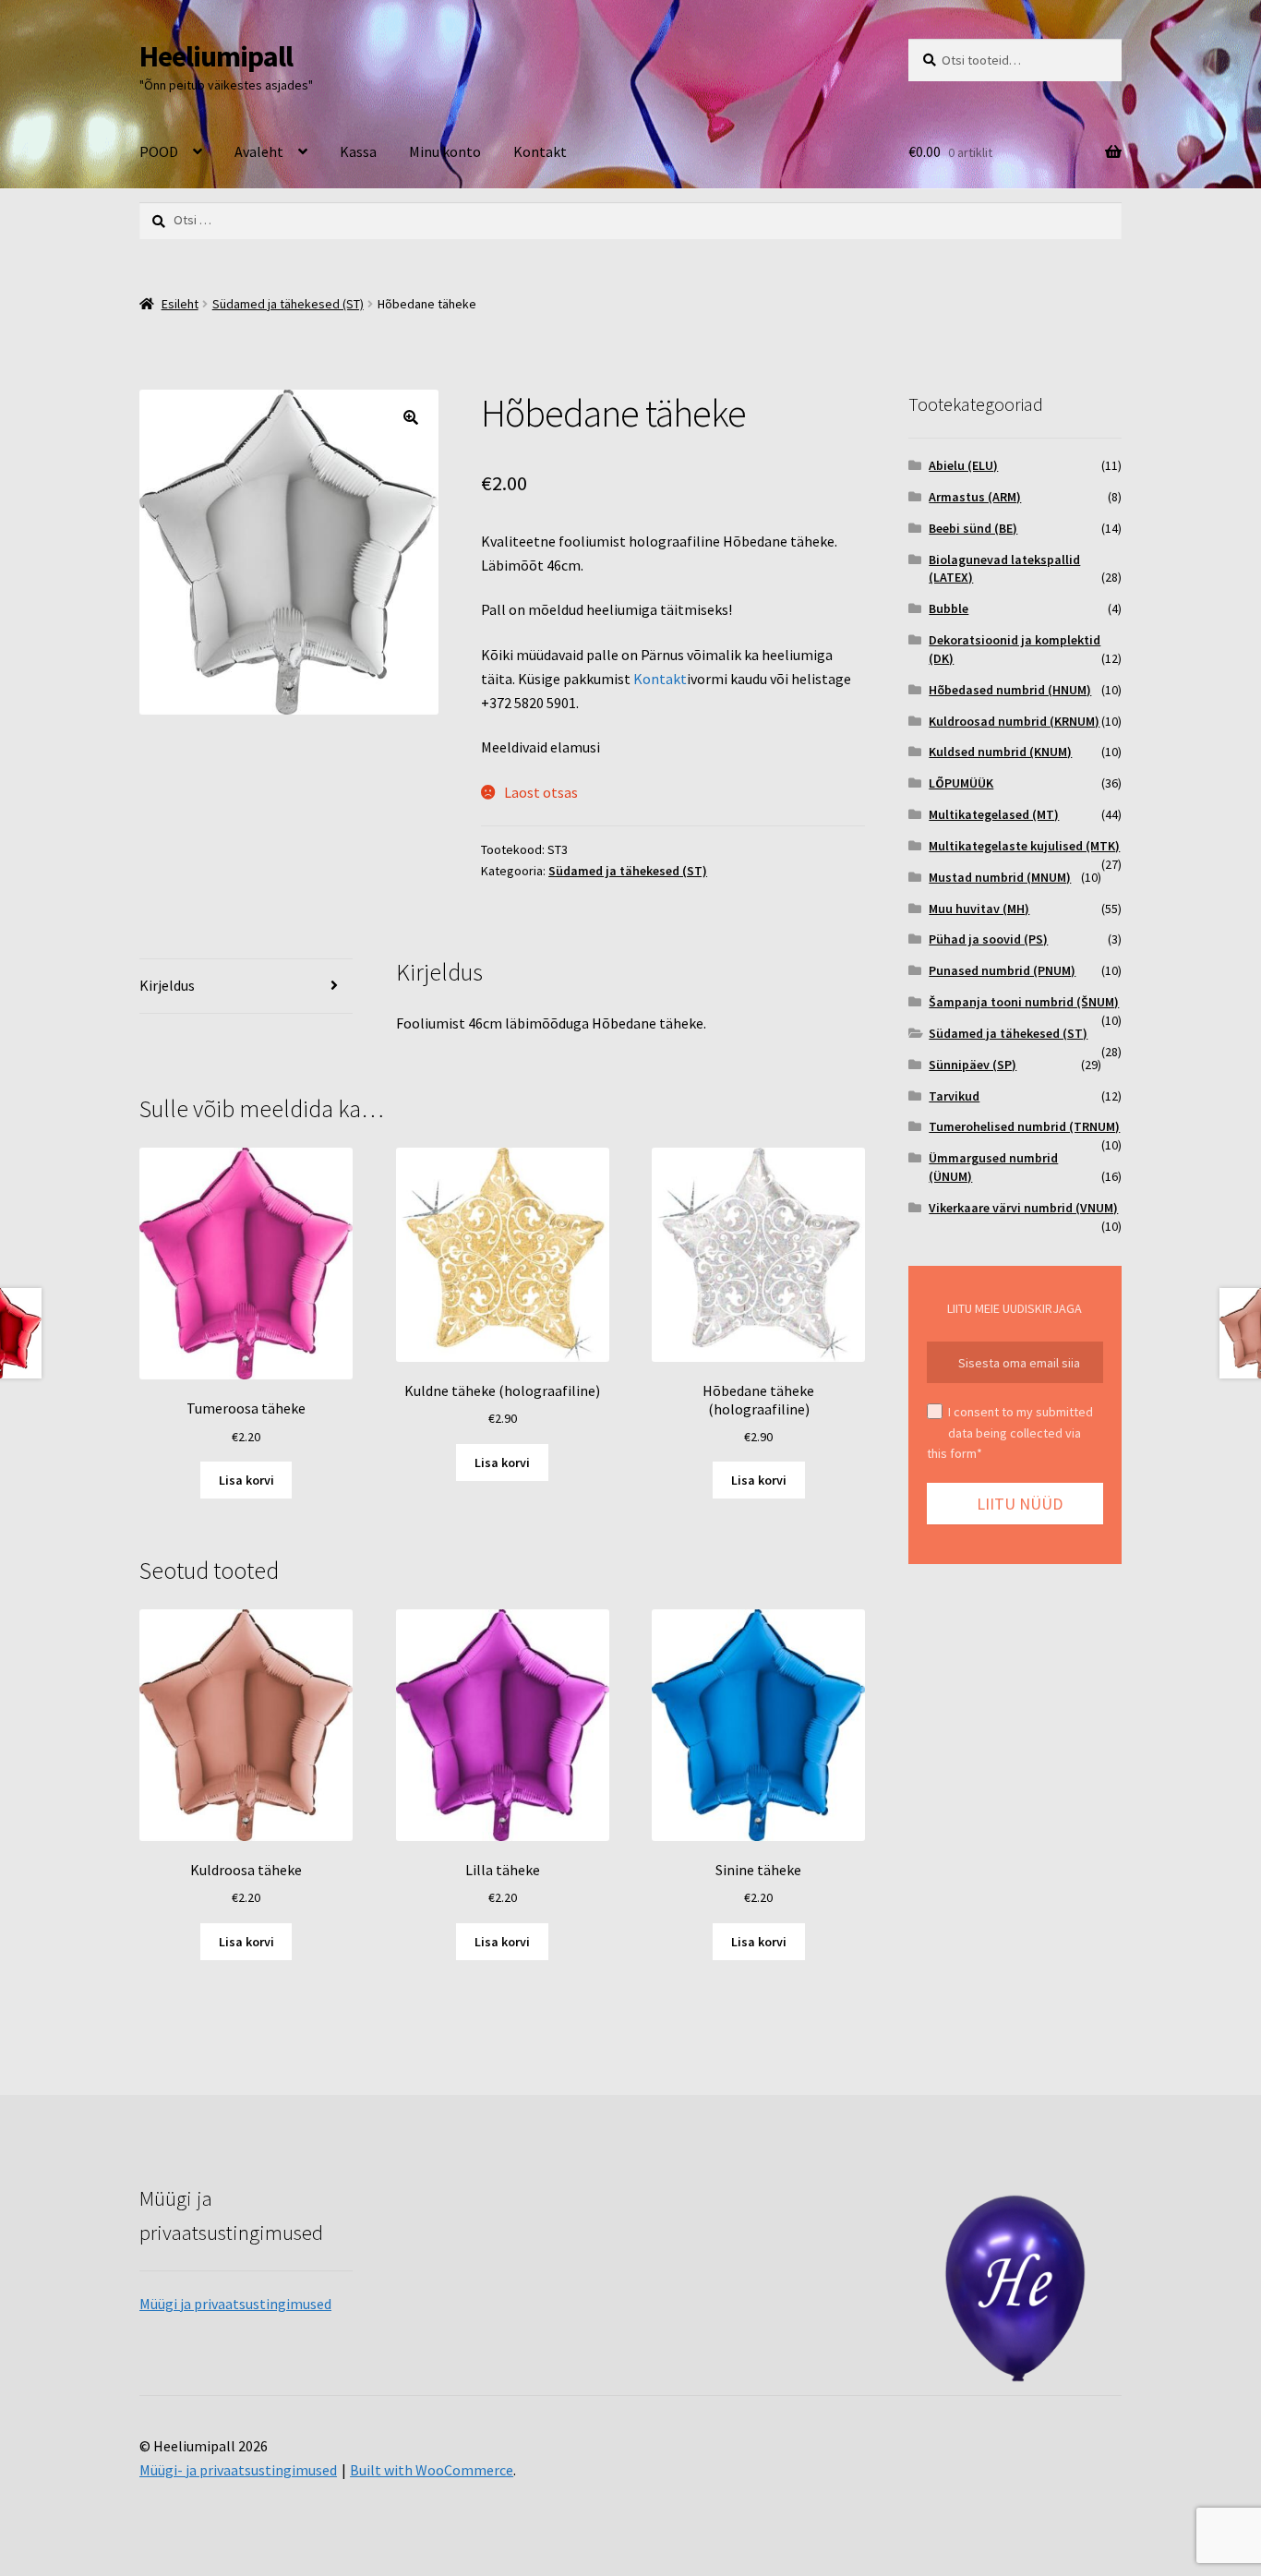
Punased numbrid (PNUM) (1002, 970)
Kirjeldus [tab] (167, 985)
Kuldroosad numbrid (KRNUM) (1014, 721)
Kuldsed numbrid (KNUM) (1000, 752)
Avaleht (259, 151)
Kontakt (540, 151)
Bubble (949, 608)
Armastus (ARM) (975, 497)
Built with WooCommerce (432, 2470)
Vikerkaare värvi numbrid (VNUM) (1023, 1208)
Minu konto (445, 151)
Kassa (358, 151)
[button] (411, 417)
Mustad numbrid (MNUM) (1000, 877)
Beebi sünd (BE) (973, 528)
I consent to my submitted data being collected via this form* (1010, 1432)
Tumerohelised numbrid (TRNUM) (1024, 1126)
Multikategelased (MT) (994, 814)
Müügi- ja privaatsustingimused (238, 2470)
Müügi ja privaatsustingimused (235, 2304)
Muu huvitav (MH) (979, 909)
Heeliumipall (216, 56)
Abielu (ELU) (963, 465)
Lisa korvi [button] (246, 1480)
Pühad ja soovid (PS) (988, 939)
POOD (159, 151)
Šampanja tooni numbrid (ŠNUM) (1024, 1002)
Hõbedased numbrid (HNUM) (1010, 690)
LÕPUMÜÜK (961, 783)
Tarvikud (954, 1096)
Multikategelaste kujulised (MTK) (1024, 846)
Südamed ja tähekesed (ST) (288, 304)
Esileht (180, 304)
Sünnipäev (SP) (973, 1065)
